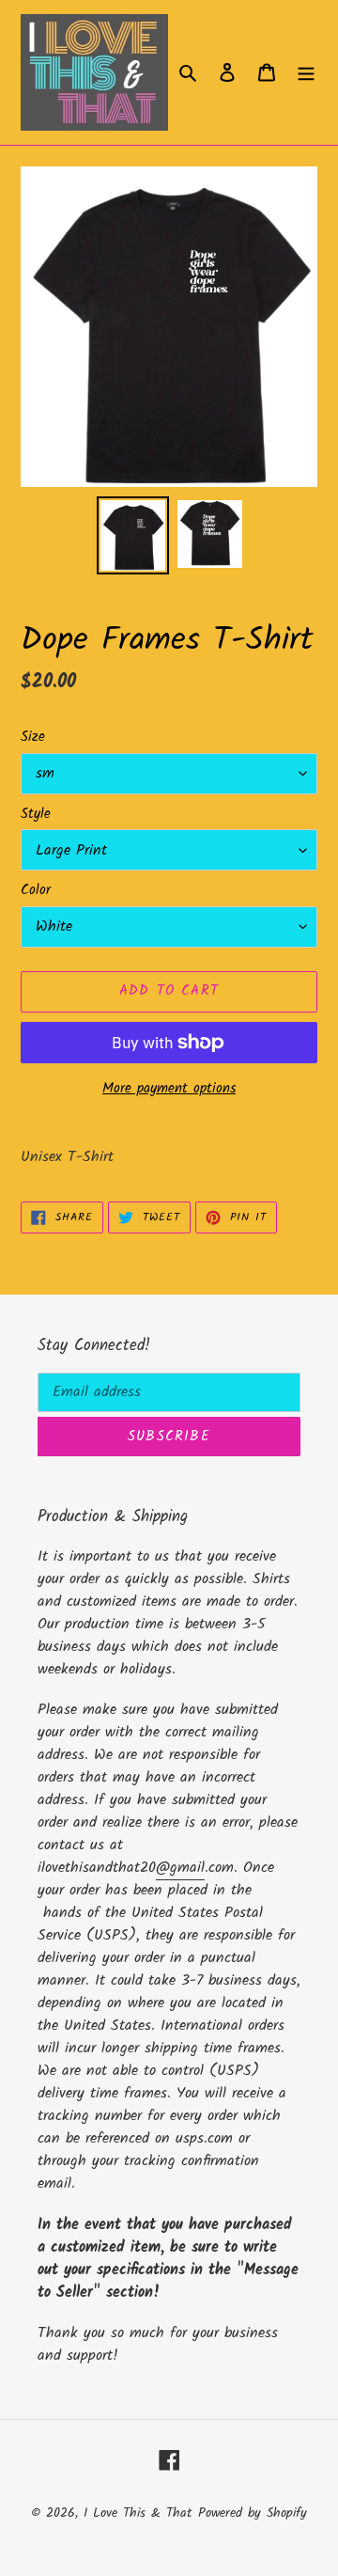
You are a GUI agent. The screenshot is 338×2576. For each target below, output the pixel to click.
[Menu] (306, 72)
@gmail (180, 1868)
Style (36, 815)
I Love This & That (138, 2513)
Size (33, 738)
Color (36, 891)
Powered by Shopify (253, 2513)
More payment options (169, 1089)
